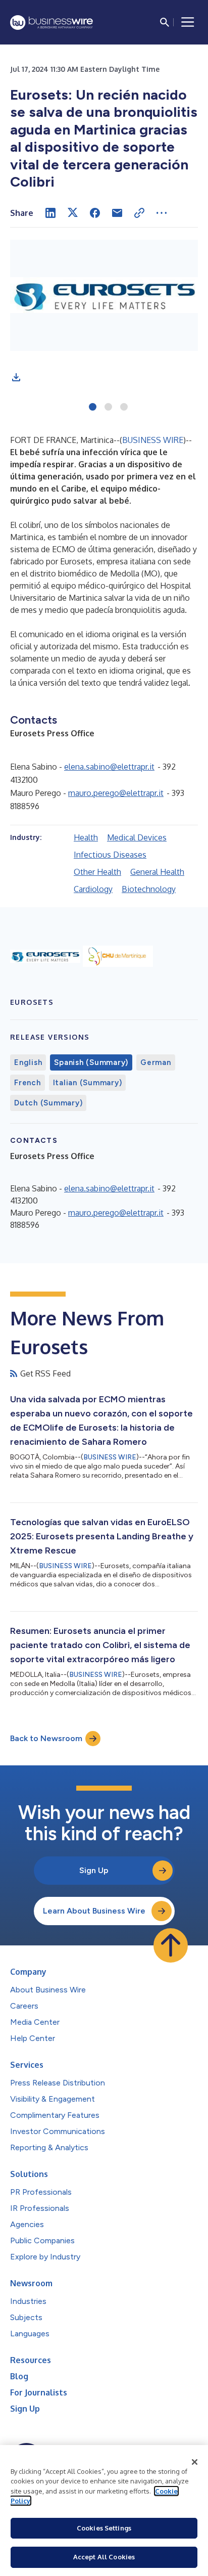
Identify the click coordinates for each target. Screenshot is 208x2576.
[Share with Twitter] (73, 213)
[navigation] (188, 22)
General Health (157, 872)
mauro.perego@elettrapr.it (116, 793)
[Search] (165, 22)
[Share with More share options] (162, 213)
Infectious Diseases (110, 855)
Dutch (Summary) (48, 1103)
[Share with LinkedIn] (50, 213)
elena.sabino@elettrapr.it (109, 767)
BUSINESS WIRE (153, 440)
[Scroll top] (171, 1945)
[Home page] (51, 23)
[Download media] (16, 377)
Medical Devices (137, 837)
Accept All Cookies (104, 2557)
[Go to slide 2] (108, 408)
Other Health (97, 872)
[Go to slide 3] (124, 408)
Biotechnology (149, 889)
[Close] (195, 2462)
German (156, 1062)
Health (86, 837)
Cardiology (93, 889)
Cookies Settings (104, 2528)
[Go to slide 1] (93, 408)
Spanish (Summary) (91, 1062)
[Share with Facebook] (95, 213)
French (28, 1083)
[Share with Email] (117, 213)
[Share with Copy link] (139, 213)
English (28, 1062)
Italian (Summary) (88, 1083)
